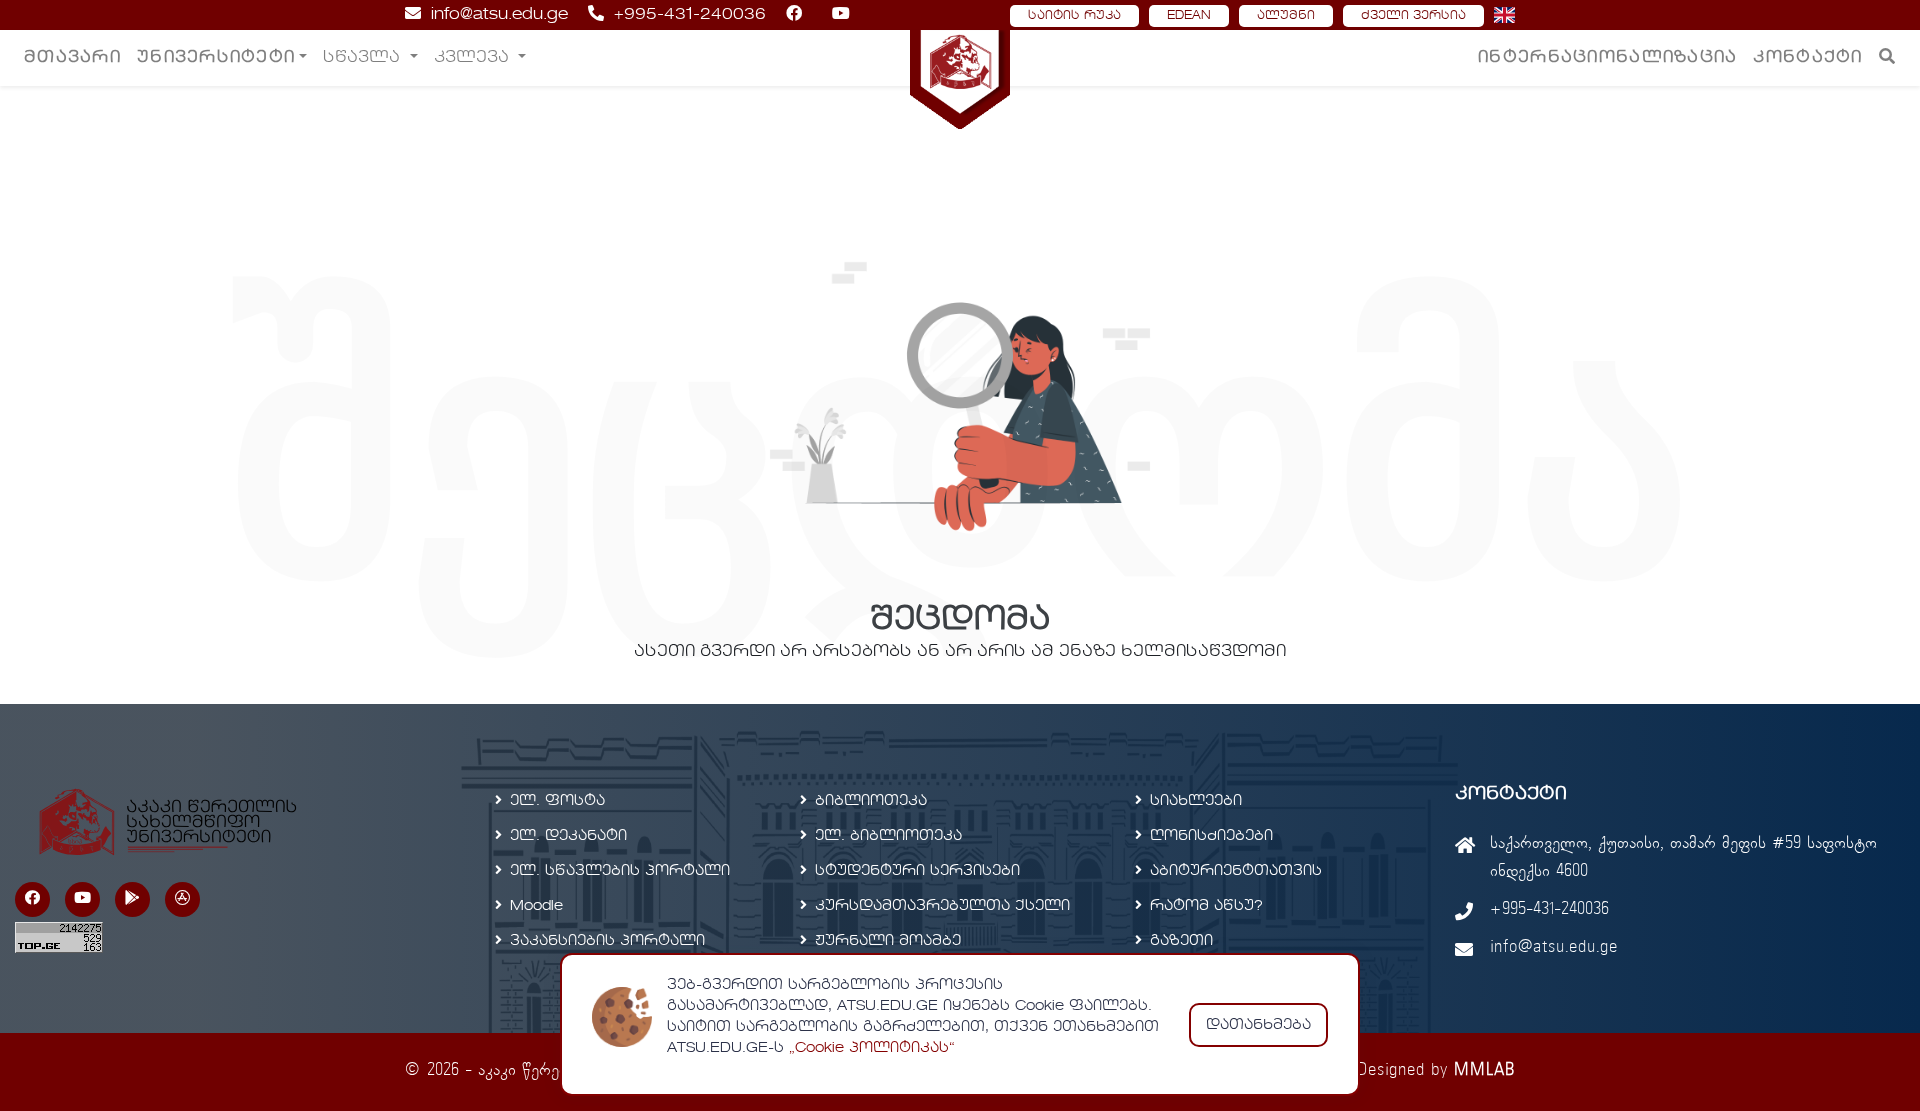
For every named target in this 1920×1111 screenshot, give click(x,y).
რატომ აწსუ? (1206, 906)
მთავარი (72, 58)
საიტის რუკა (1074, 16)
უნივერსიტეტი (216, 58)
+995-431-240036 (690, 15)
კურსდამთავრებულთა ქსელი (942, 906)
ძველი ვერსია (1413, 16)
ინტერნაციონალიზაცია (1607, 58)
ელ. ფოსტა (557, 801)
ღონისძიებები (1211, 836)
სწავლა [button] (364, 58)
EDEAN (1189, 16)
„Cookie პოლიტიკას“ (872, 1048)
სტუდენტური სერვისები (917, 871)
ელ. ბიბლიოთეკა (888, 836)
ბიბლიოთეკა (871, 801)
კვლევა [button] (474, 58)
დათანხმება (1258, 1025)
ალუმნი (1286, 16)
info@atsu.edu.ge (499, 15)
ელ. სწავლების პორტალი (620, 871)
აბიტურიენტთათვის (1236, 871)
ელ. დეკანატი (568, 836)
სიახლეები (1196, 801)
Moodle (536, 906)
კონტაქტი (1807, 58)
